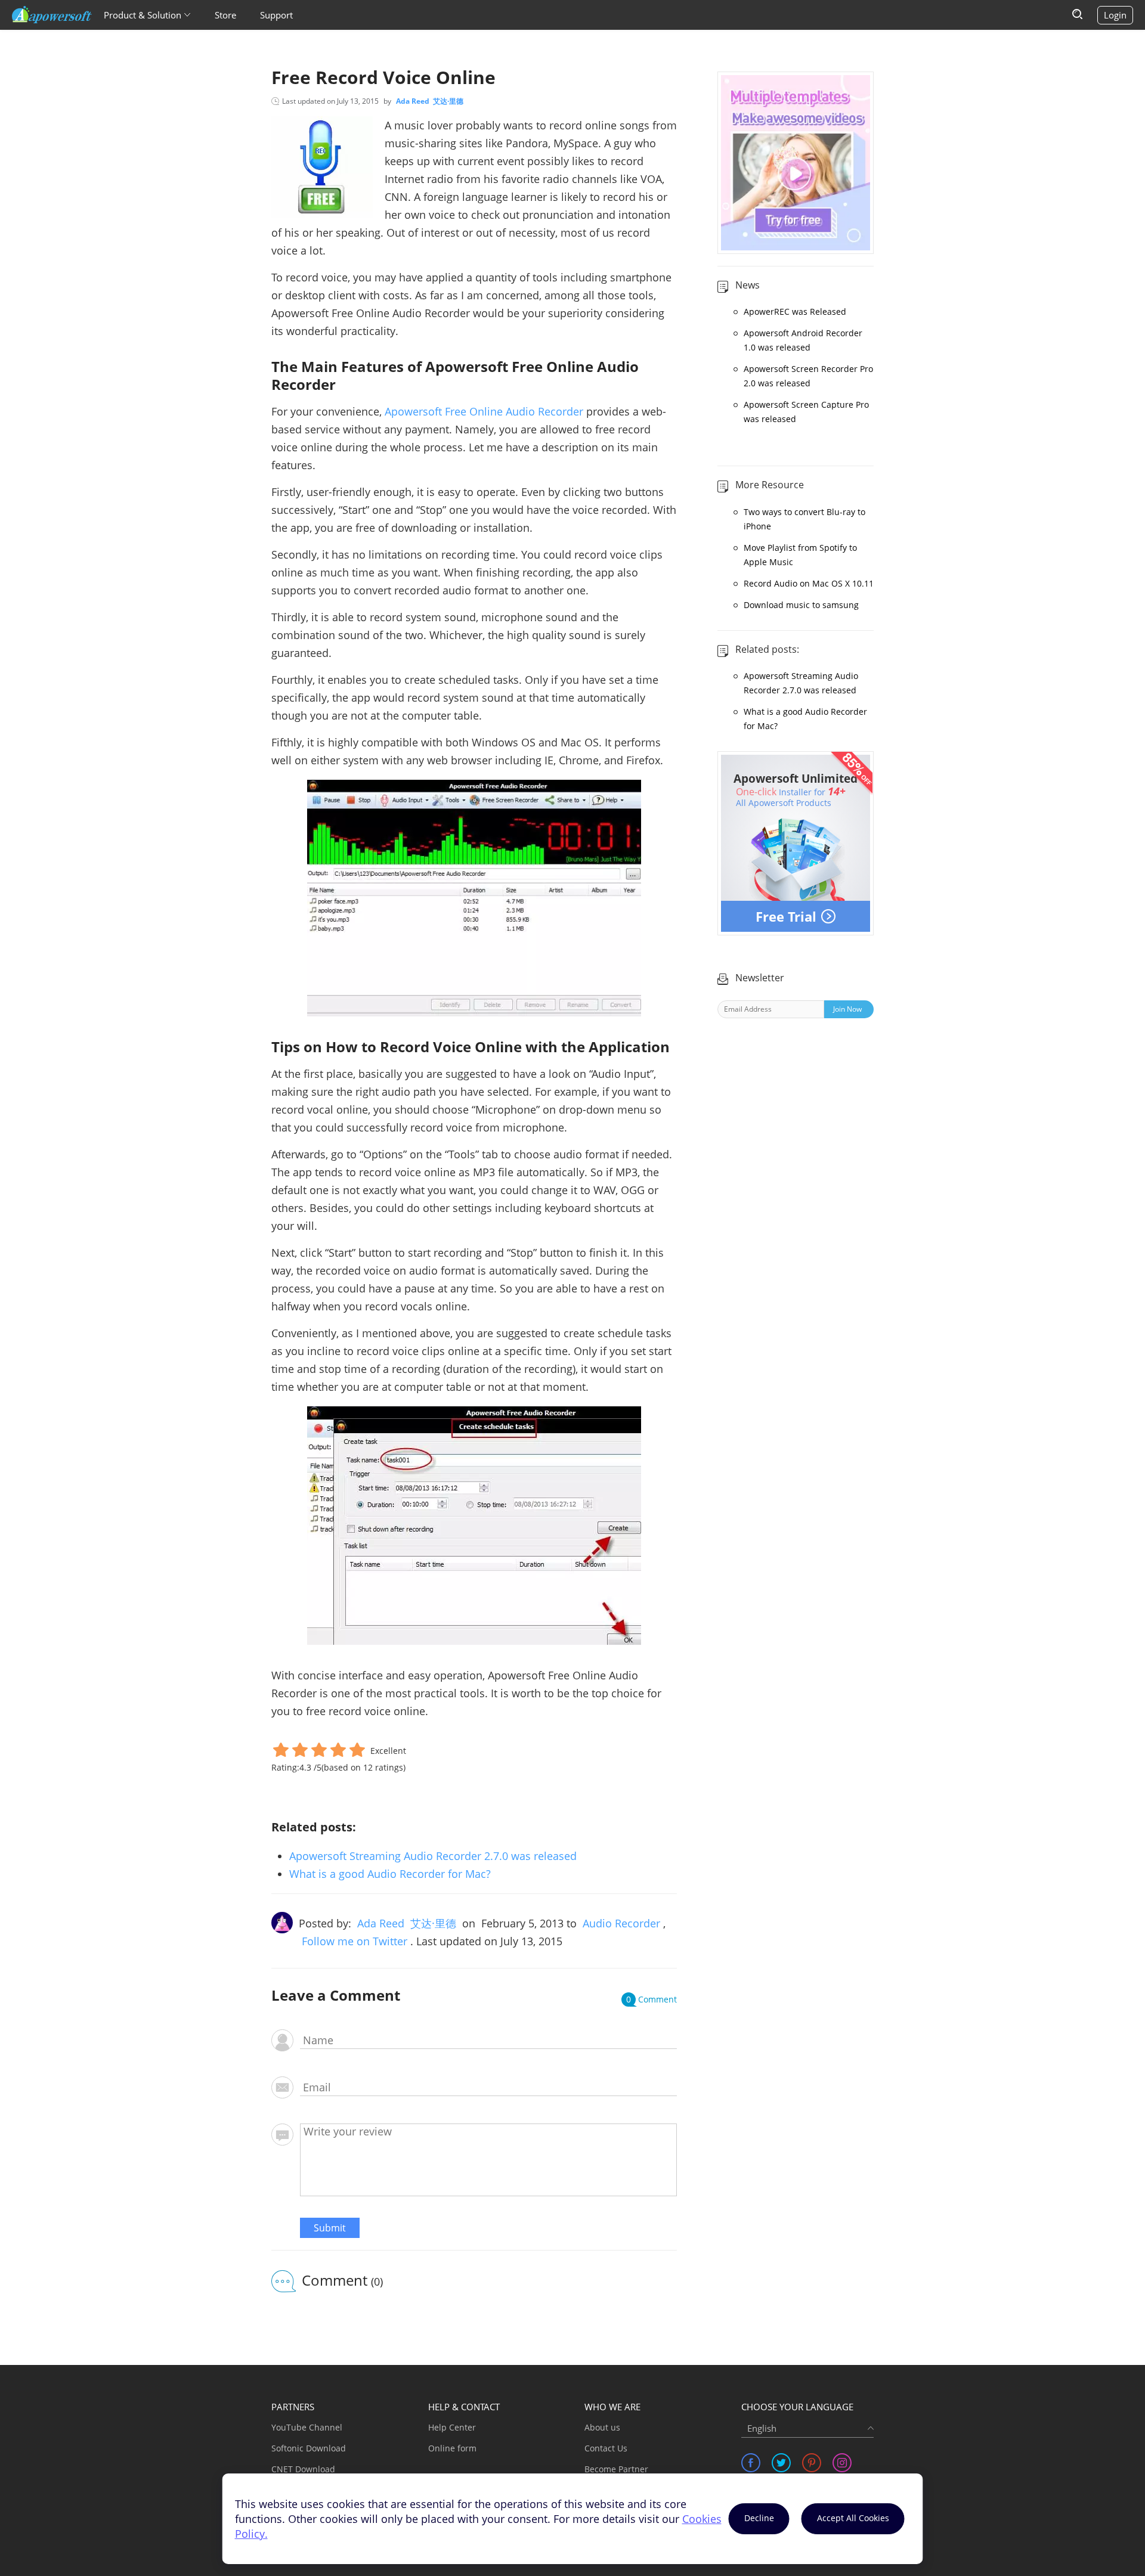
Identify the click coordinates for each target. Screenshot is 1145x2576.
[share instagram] (842, 2463)
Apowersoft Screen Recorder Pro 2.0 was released (808, 376)
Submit (330, 2228)
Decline (759, 2518)
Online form (452, 2448)
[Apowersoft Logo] (52, 15)
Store (225, 15)
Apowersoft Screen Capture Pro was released (806, 412)
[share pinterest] (812, 2463)
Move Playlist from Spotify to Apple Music (800, 555)
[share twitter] (781, 2463)
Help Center (452, 2427)
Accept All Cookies (853, 2518)
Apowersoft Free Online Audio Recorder (484, 411)
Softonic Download (309, 2448)
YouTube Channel (307, 2427)
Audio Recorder (621, 1923)
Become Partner (616, 2469)
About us (602, 2427)
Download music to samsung (801, 605)
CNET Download (303, 2469)
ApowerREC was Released (795, 311)
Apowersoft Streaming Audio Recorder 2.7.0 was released (433, 1856)
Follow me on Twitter (355, 1941)
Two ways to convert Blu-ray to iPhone (804, 519)
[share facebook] (751, 2463)
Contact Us (606, 2448)
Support (276, 15)
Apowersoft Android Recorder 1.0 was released (803, 340)
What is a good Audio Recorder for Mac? (390, 1874)
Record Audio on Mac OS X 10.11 (809, 583)
